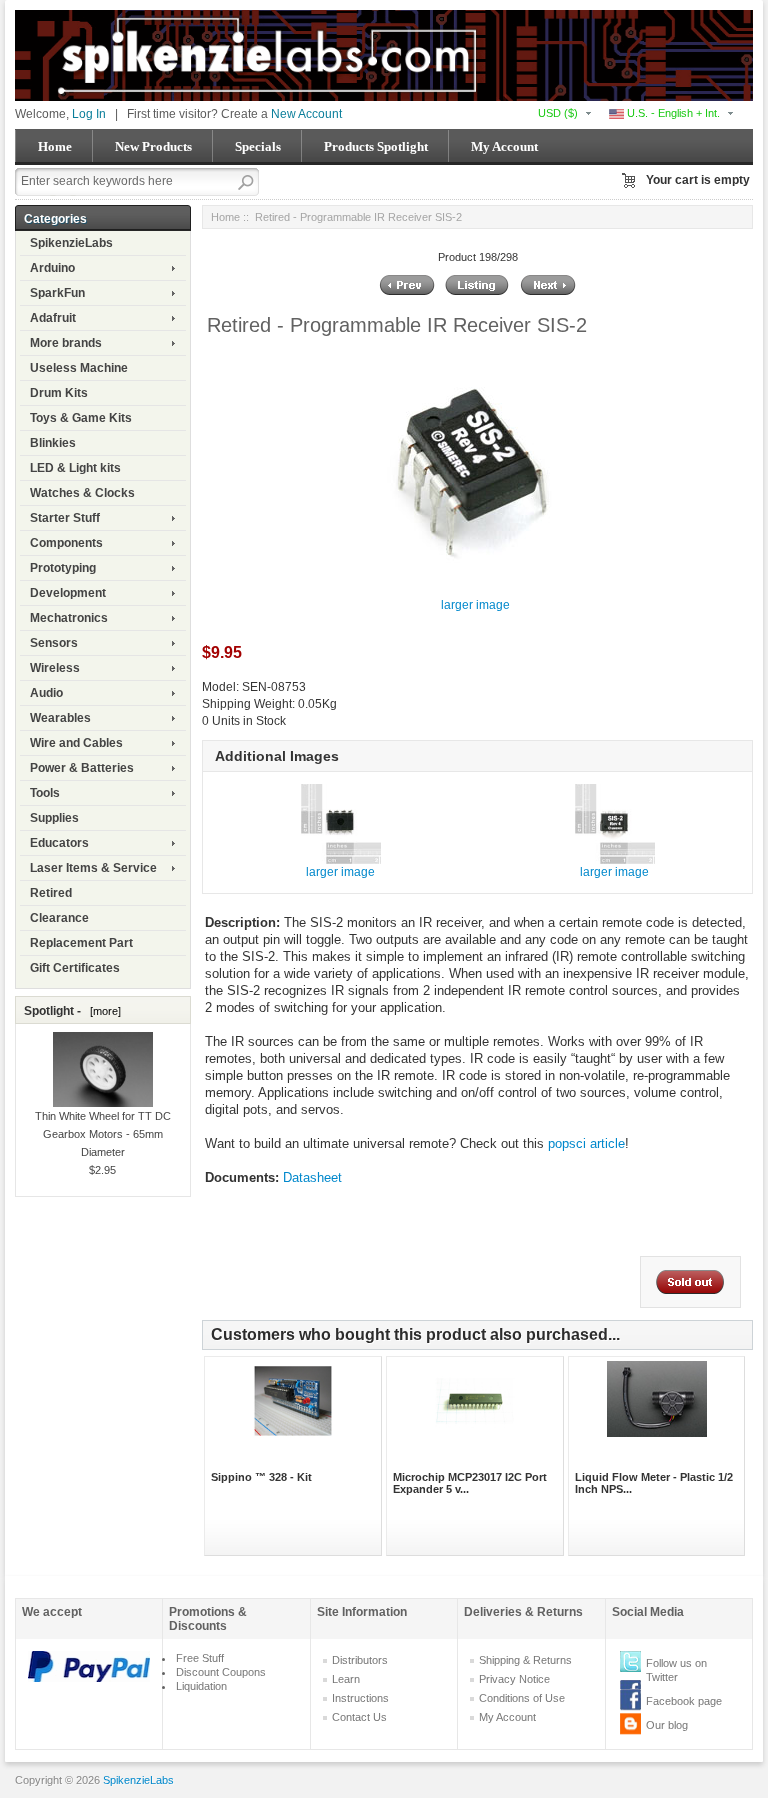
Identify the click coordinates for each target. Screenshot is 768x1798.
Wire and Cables (76, 743)
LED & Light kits (75, 468)
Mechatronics (69, 618)
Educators (59, 843)
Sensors (54, 643)
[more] (102, 1011)
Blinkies (53, 443)
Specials (258, 146)
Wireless (55, 668)
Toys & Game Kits (81, 418)
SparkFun (57, 293)
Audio (46, 693)
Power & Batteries (82, 768)
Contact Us (359, 1717)
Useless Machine (79, 368)
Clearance (59, 918)
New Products (153, 146)
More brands (66, 343)
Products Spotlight (376, 146)
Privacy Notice (514, 1679)
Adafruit (53, 318)
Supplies (54, 818)
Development (68, 593)
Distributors (360, 1660)
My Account (504, 146)
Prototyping (63, 568)
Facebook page (684, 1701)
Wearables (60, 718)
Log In (89, 114)
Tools (45, 793)
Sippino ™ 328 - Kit (261, 1477)
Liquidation (201, 1686)
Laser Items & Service (93, 868)
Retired (51, 893)
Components (66, 543)
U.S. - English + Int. (672, 113)
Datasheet (312, 1177)
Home (55, 146)
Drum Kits (59, 393)
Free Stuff (200, 1658)
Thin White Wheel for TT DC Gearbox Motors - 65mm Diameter (103, 1133)
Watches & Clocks (82, 493)
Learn (346, 1679)
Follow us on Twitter (676, 1670)
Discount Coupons (221, 1672)
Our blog (667, 1725)
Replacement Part (81, 943)
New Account (306, 114)
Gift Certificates (75, 968)
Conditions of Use (522, 1698)
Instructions (360, 1698)
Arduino (52, 268)
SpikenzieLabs (71, 243)
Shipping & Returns (525, 1660)
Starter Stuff (65, 518)
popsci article (586, 1143)
